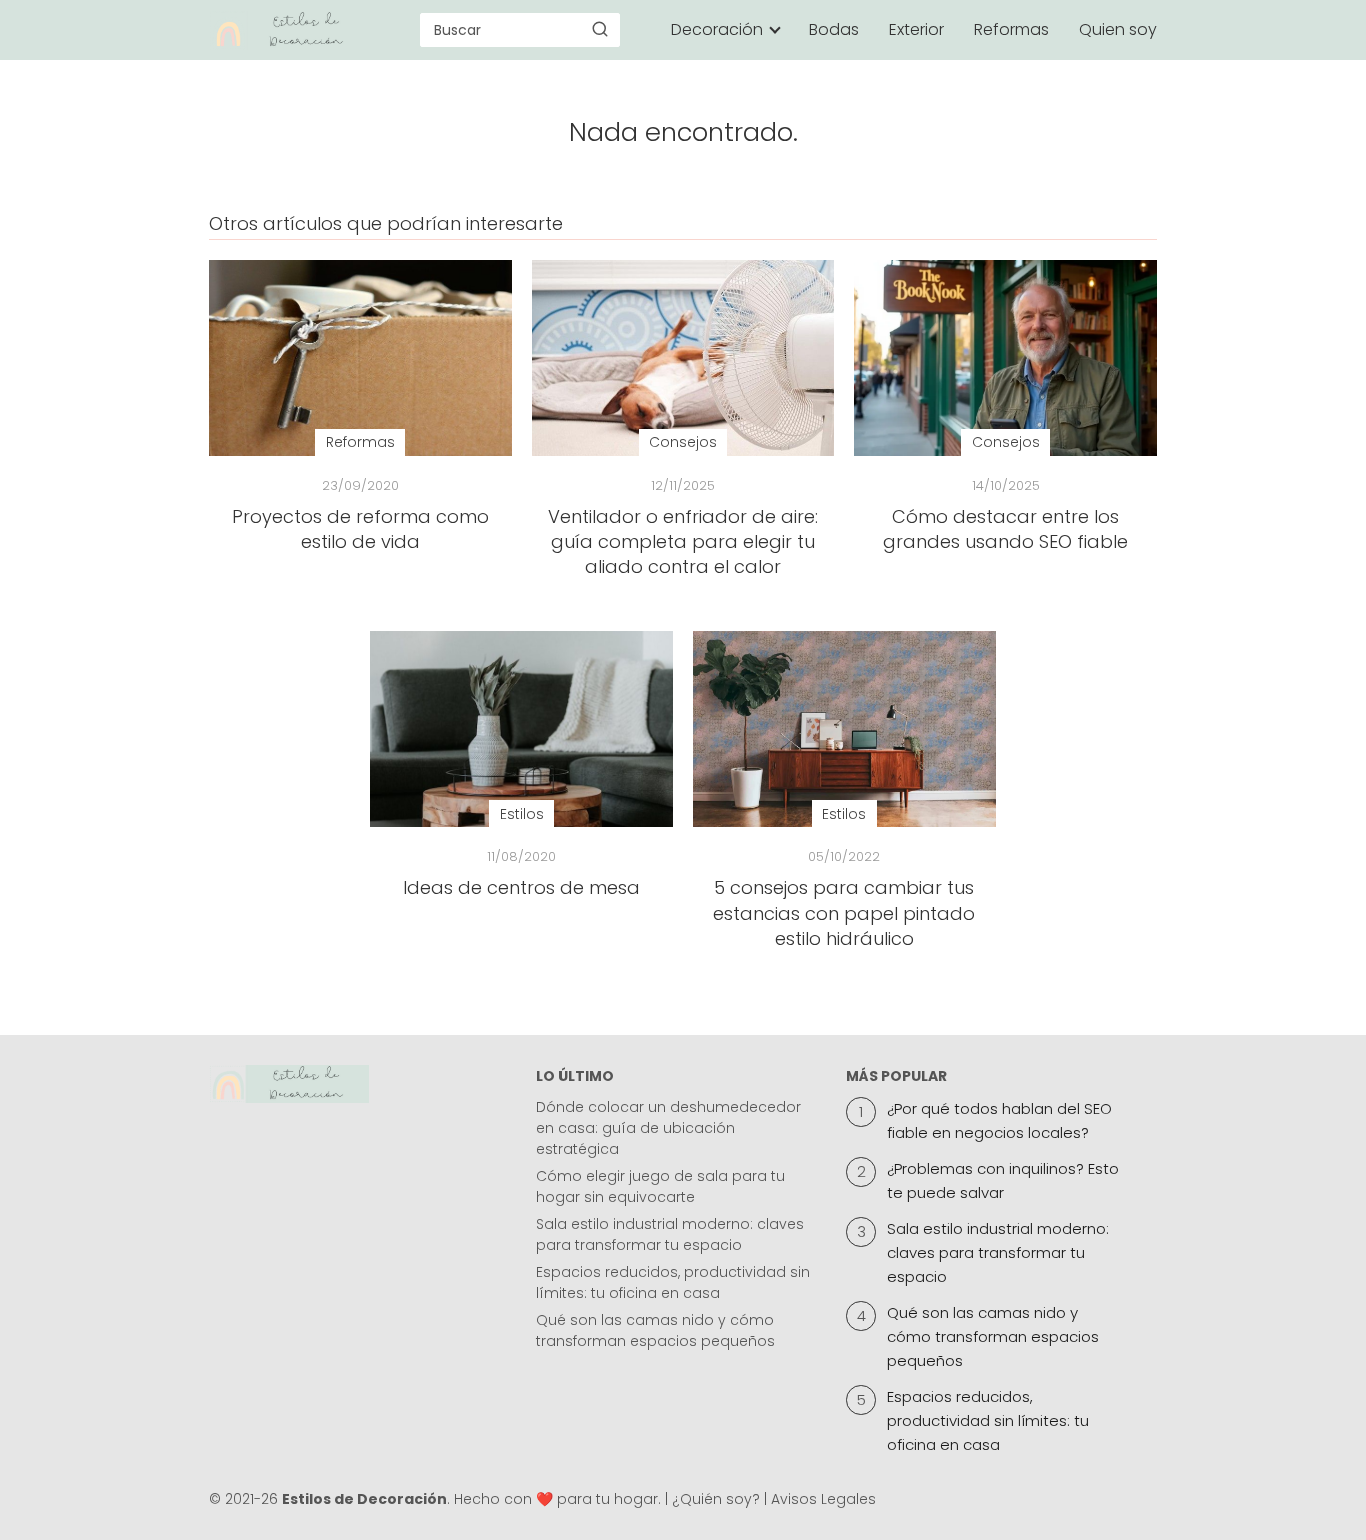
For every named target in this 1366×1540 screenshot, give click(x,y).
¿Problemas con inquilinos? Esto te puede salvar (1003, 1180)
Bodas (834, 29)
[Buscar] (600, 29)
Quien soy (1118, 29)
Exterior (916, 29)
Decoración (717, 29)
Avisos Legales (823, 1499)
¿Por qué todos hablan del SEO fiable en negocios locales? (999, 1120)
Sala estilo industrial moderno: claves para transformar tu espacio (670, 1234)
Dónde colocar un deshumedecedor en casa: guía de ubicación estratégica (668, 1128)
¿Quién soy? (716, 1499)
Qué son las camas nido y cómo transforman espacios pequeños (655, 1330)
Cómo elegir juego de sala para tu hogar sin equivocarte (660, 1186)
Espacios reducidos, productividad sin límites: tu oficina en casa (673, 1282)
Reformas (1011, 29)
